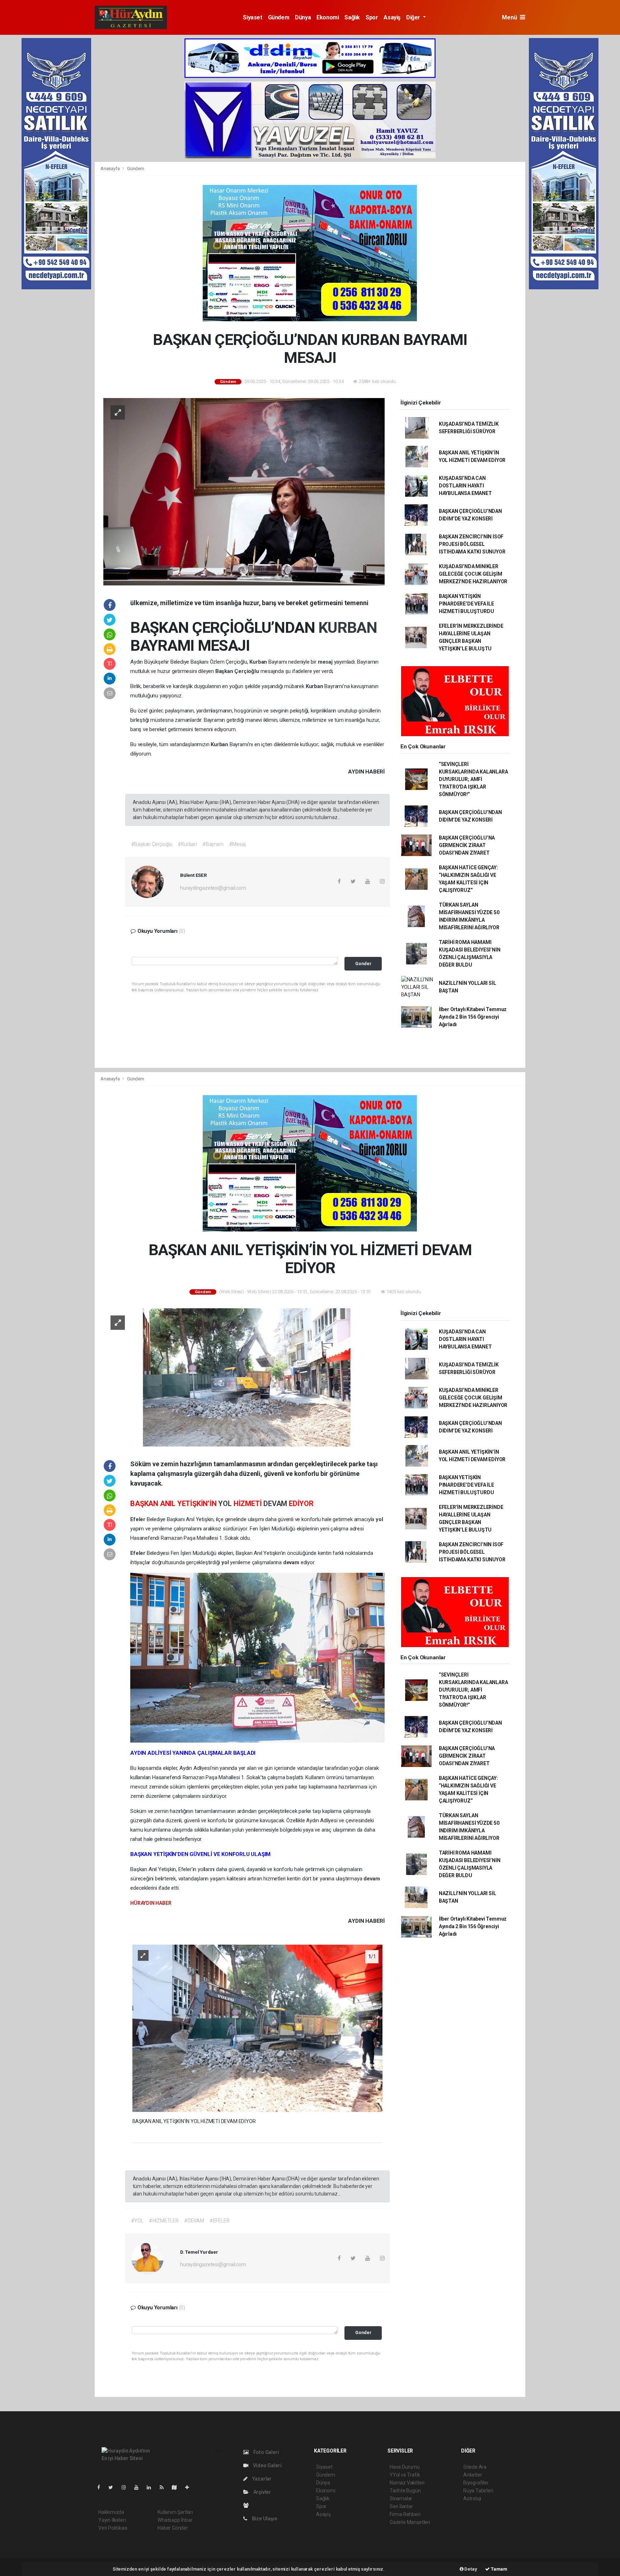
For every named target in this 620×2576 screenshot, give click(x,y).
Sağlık (352, 17)
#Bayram (213, 844)
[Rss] (165, 2487)
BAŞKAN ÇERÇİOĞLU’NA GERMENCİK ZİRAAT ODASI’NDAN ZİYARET (467, 845)
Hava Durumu (405, 2467)
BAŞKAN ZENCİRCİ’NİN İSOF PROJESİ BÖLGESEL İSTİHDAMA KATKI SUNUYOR (472, 544)
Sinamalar (401, 2498)
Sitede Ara (475, 2467)
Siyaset (252, 17)
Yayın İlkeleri (112, 2520)
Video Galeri (267, 2465)
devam (292, 1562)
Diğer (414, 17)
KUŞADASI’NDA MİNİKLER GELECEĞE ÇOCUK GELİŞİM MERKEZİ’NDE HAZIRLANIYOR (473, 574)
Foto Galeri (266, 2452)
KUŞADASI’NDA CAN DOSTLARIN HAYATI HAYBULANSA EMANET (465, 486)
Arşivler (262, 2492)
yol (379, 1519)
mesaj (326, 662)
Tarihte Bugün (405, 2491)
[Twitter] (114, 2487)
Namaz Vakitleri (407, 2483)
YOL (226, 1504)
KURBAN (347, 627)
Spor (372, 17)
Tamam (499, 2569)
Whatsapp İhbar (175, 2520)
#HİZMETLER (164, 2221)
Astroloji (472, 2498)
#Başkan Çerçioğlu (152, 844)
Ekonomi (328, 17)
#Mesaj (237, 844)
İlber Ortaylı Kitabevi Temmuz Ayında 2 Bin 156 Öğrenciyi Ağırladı (473, 1017)
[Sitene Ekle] (190, 2487)
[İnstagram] (127, 2487)
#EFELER (220, 2221)
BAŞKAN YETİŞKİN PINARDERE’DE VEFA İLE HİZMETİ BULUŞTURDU (466, 604)
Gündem (279, 17)
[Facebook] (102, 2487)
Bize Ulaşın (264, 2519)
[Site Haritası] (177, 2487)
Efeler (138, 1519)
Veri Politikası (113, 2528)
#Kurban (187, 844)
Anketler (473, 2475)
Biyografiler (476, 2483)
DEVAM (276, 1504)
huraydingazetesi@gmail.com (213, 888)
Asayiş (392, 17)
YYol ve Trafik (405, 2475)
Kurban (259, 662)
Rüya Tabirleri (478, 2491)
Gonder (363, 964)
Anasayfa (111, 169)
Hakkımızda (111, 2512)
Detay (470, 2569)
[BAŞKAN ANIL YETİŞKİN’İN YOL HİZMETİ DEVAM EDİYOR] (244, 1377)
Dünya (303, 17)
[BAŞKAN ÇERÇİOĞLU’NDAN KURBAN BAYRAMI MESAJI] (244, 491)
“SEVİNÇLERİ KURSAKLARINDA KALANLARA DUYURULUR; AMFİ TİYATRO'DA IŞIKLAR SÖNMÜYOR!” (473, 779)
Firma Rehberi (405, 2514)
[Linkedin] (152, 2487)
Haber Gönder (173, 2528)
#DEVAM (194, 2221)
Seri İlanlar (401, 2506)
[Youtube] (139, 2487)
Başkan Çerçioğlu (238, 671)
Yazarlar (261, 2479)
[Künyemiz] (248, 2505)
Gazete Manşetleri (410, 2522)
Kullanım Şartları (175, 2512)
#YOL (137, 2221)
